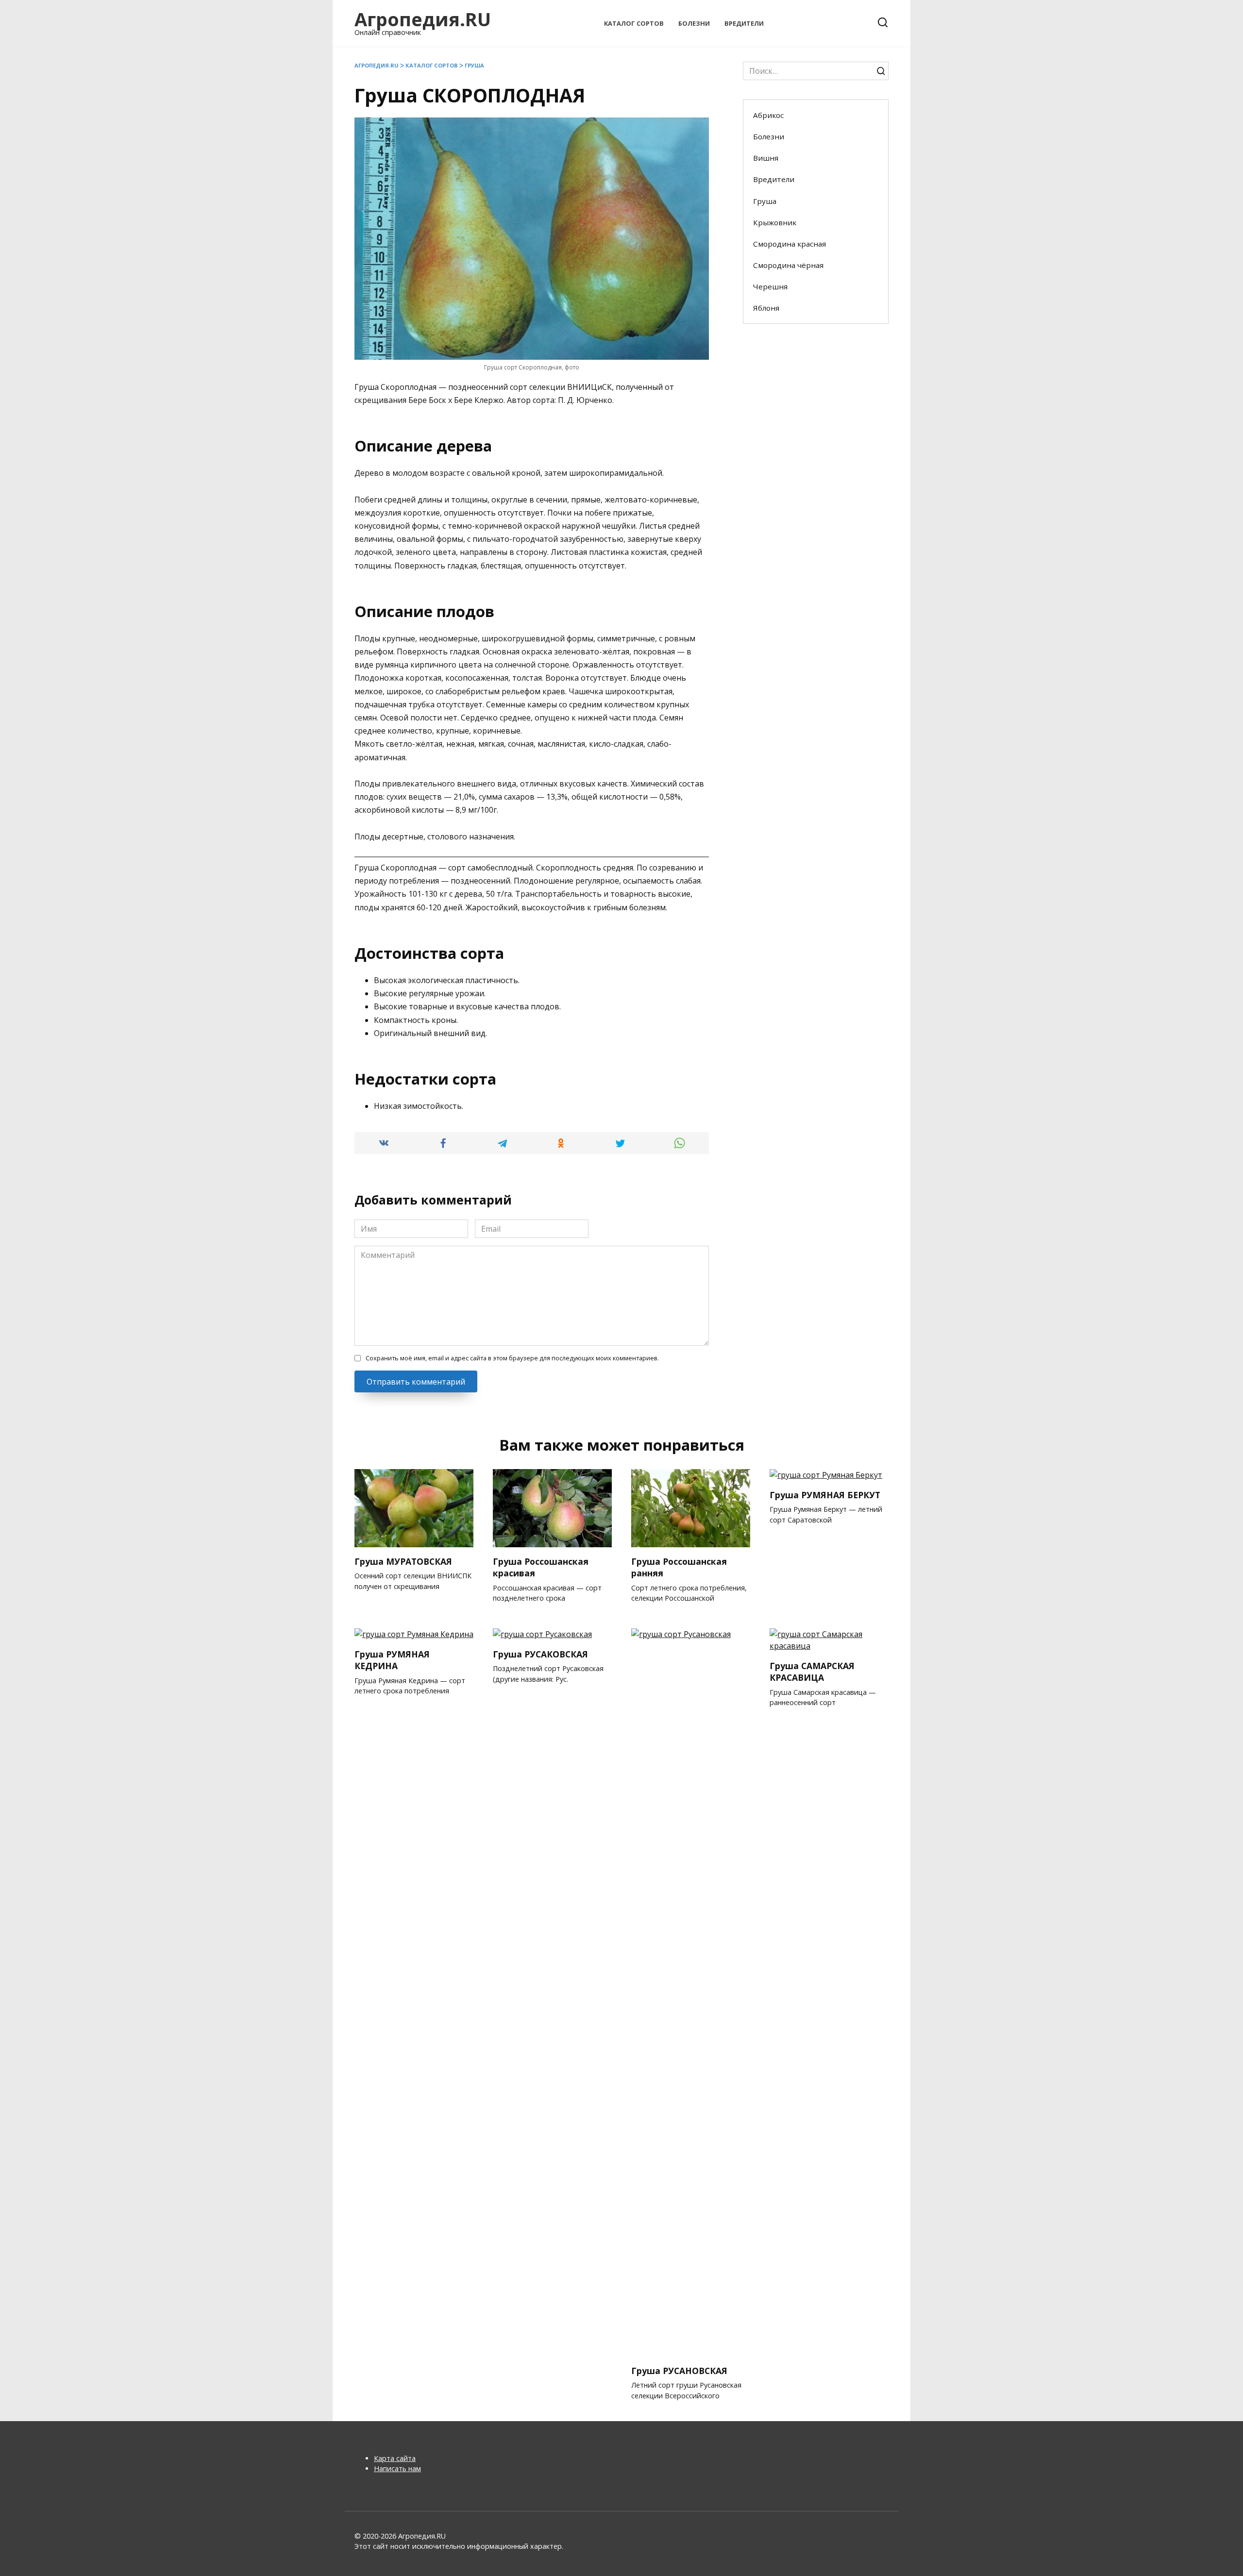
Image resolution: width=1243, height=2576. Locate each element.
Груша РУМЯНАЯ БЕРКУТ (825, 1494)
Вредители (744, 23)
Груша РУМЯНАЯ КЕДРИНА (392, 1660)
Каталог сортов (634, 23)
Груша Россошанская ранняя (679, 1567)
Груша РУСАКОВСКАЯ (540, 1654)
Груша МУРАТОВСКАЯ (403, 1561)
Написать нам (397, 2468)
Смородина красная (789, 244)
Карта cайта (395, 2458)
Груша (474, 65)
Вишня (766, 158)
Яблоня (766, 308)
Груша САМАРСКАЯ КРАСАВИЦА (812, 1671)
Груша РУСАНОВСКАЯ (679, 2370)
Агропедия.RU (423, 19)
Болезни (694, 23)
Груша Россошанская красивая (541, 1567)
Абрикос (768, 115)
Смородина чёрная (788, 265)
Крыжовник (775, 222)
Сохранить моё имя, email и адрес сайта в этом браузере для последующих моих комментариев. (512, 1358)
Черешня (770, 286)
